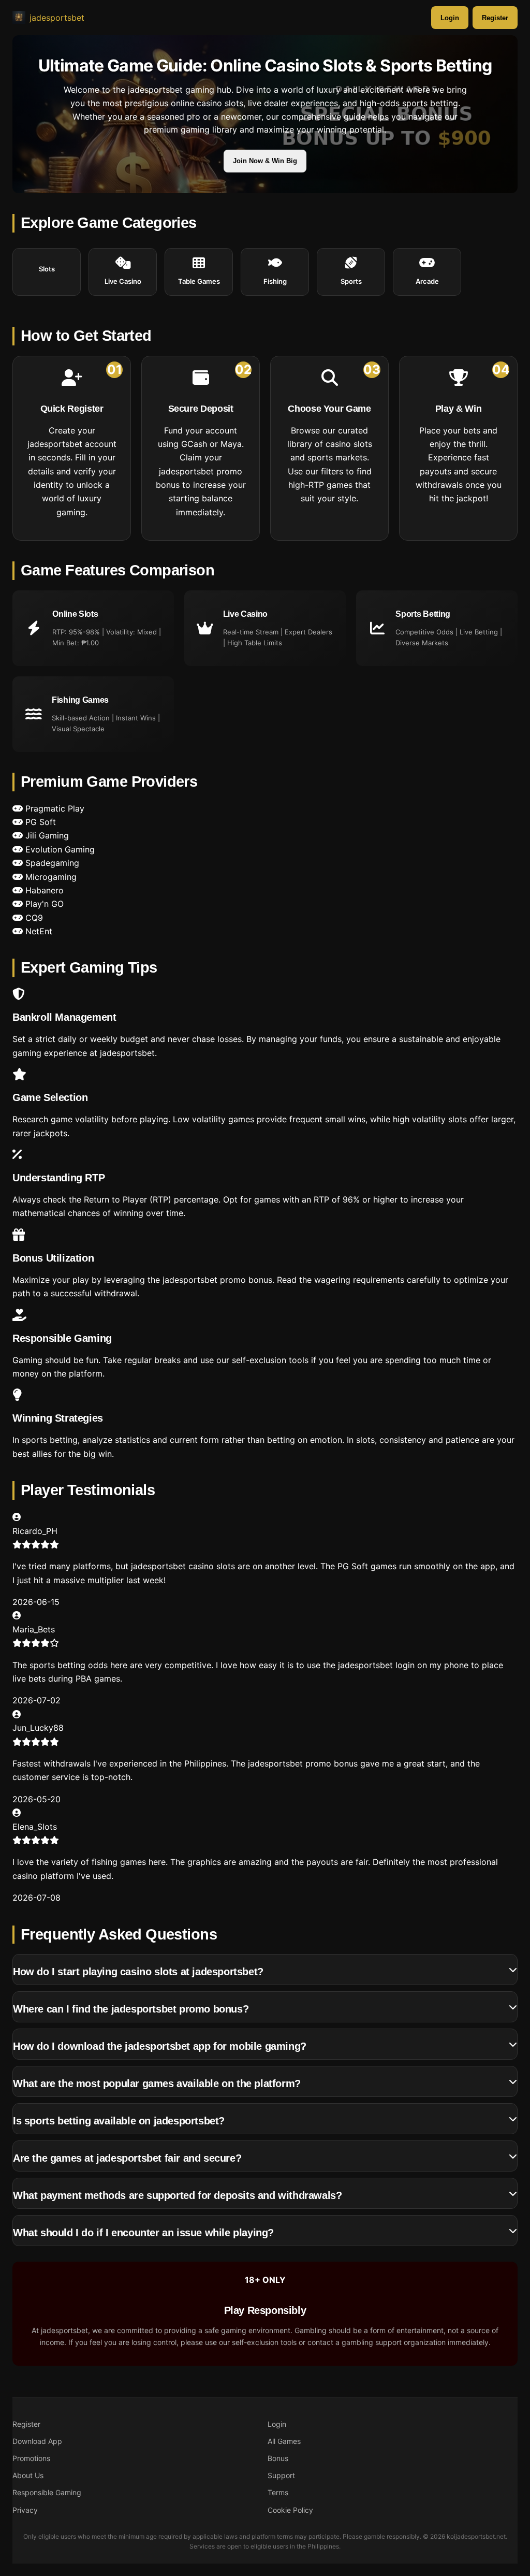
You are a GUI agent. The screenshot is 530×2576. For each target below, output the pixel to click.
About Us (28, 2475)
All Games (284, 2441)
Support (281, 2475)
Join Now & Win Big (265, 161)
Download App (37, 2441)
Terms (278, 2492)
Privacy (25, 2510)
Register (495, 18)
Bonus (278, 2458)
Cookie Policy (290, 2510)
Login (450, 18)
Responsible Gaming (47, 2492)
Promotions (31, 2458)
